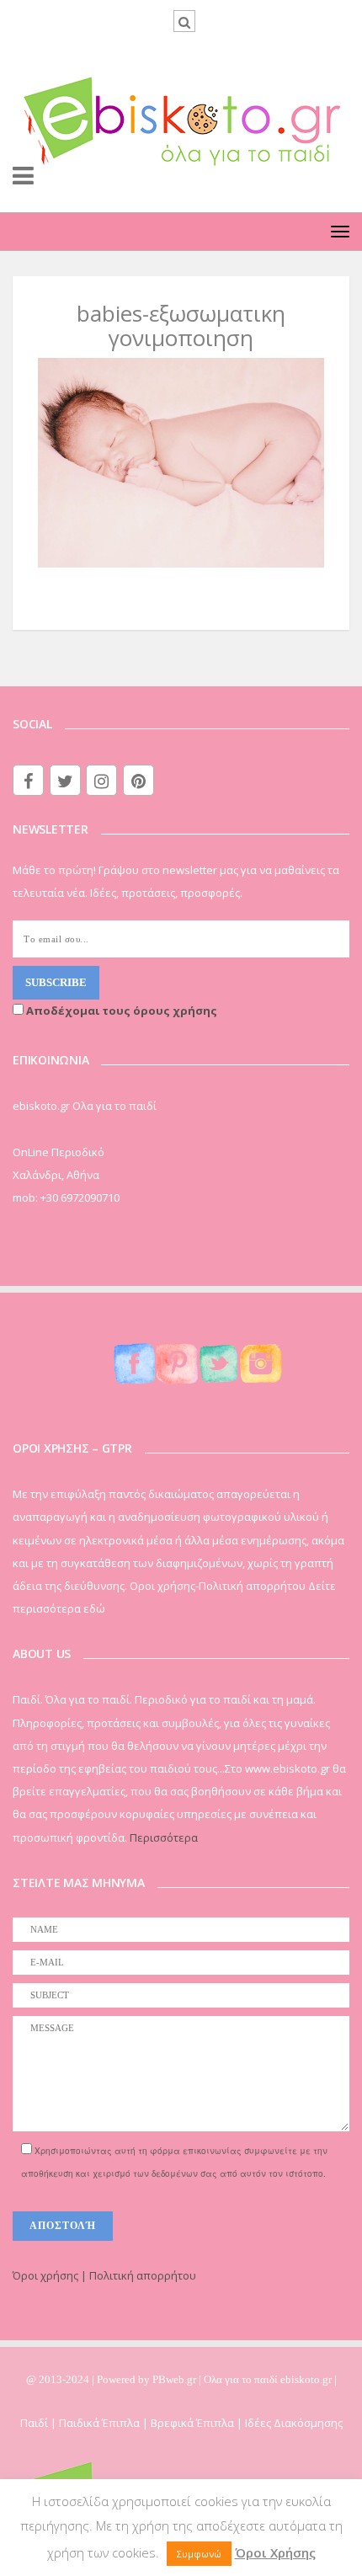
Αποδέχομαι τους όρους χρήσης (120, 1011)
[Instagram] (101, 780)
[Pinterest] (138, 780)
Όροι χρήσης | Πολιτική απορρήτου (104, 2275)
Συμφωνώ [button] (199, 2554)
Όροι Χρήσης (275, 2552)
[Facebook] (28, 780)
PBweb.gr (176, 2379)
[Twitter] (65, 780)
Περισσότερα (164, 1837)
